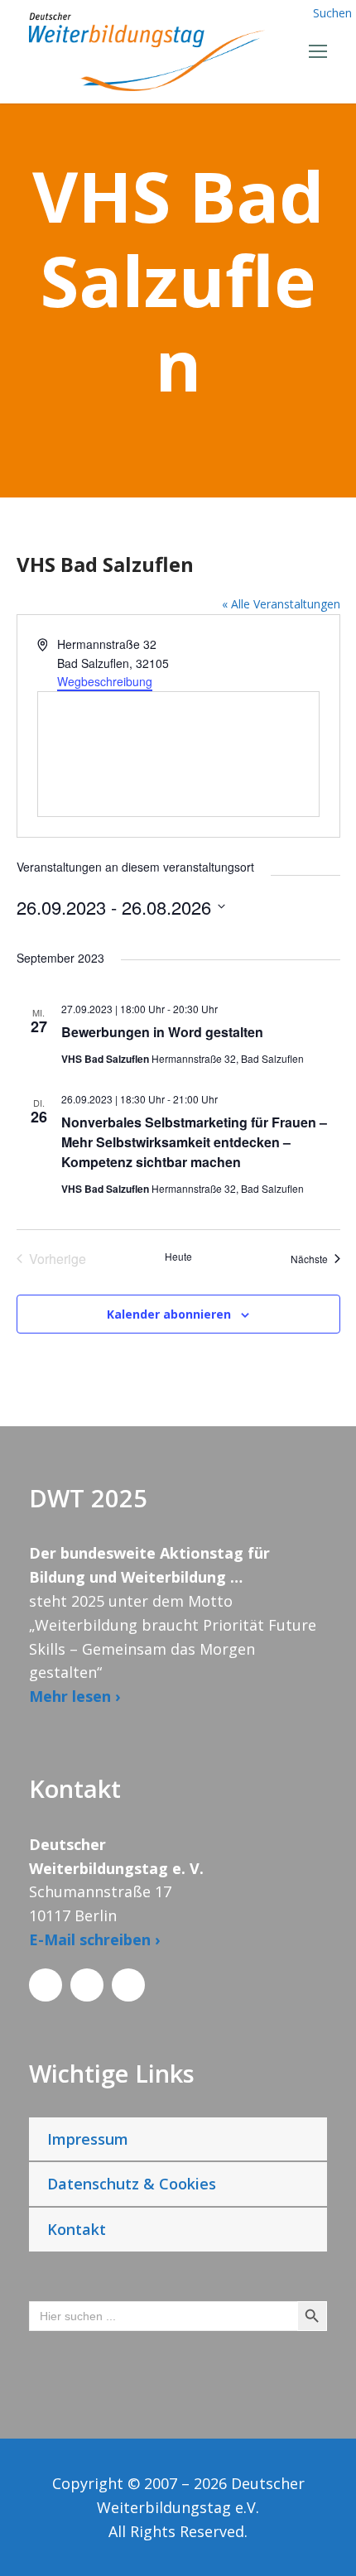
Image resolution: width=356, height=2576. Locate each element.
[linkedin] (87, 1985)
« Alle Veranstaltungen (281, 604)
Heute (178, 1257)
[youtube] (128, 1985)
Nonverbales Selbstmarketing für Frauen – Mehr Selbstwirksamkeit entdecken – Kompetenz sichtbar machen (194, 1142)
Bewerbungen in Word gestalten (162, 1032)
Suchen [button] (332, 13)
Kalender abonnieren (169, 1314)
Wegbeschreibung (105, 681)
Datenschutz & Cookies (132, 2184)
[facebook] (46, 1985)
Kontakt (77, 2229)
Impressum (88, 2139)
